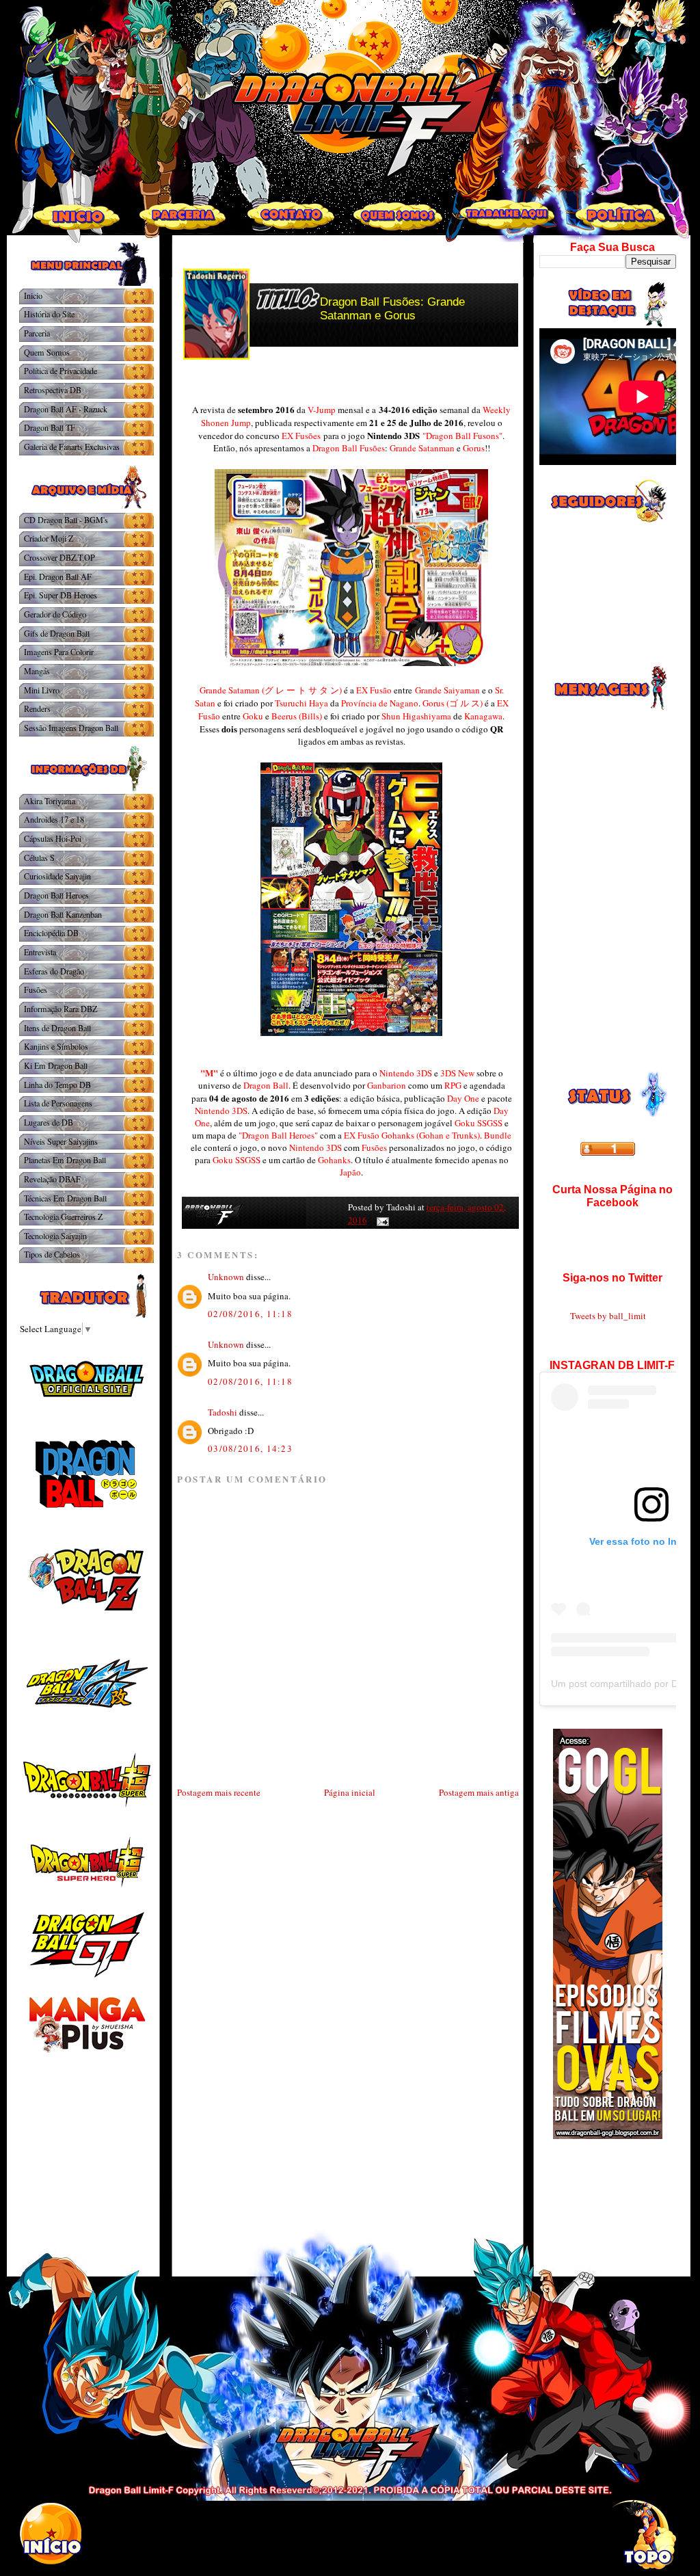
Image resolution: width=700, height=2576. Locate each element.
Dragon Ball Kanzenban (63, 914)
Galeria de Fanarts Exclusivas (72, 447)
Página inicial (350, 1792)
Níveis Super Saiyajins (61, 1141)
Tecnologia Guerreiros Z (63, 1217)
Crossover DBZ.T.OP (59, 557)
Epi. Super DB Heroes (60, 595)
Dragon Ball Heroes (56, 895)
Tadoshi (223, 1412)
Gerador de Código (55, 614)
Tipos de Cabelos (52, 1254)
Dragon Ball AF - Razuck (66, 409)
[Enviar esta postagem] (380, 1220)
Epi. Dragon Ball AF (58, 576)
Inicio (33, 295)
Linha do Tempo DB (57, 1085)
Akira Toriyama (50, 801)
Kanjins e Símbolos (56, 1046)
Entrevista (40, 952)
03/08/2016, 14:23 (250, 1448)
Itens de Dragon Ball (57, 1028)
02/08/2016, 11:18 (250, 1314)
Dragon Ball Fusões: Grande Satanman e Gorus (392, 309)
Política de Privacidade (60, 371)
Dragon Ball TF (50, 427)
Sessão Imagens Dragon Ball (71, 728)
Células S (39, 858)
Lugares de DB (49, 1122)
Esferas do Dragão (54, 971)
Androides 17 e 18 (54, 819)
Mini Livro (42, 690)
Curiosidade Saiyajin (57, 876)
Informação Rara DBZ (60, 1009)
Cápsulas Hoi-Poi (53, 838)
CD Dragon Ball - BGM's (66, 520)
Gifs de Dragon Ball (57, 633)
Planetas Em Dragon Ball (65, 1160)
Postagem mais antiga (479, 1792)
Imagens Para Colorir (59, 652)
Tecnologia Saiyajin (55, 1236)
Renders (37, 708)
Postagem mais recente (219, 1792)
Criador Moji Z (49, 538)
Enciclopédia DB (51, 933)
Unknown (226, 1277)
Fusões (36, 990)
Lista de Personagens (58, 1103)
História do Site (49, 314)
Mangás (37, 671)
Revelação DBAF (52, 1179)
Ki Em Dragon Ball (56, 1065)
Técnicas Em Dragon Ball (65, 1198)
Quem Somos (47, 352)
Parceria (37, 333)
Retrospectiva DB (53, 390)
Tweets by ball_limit (608, 1316)
